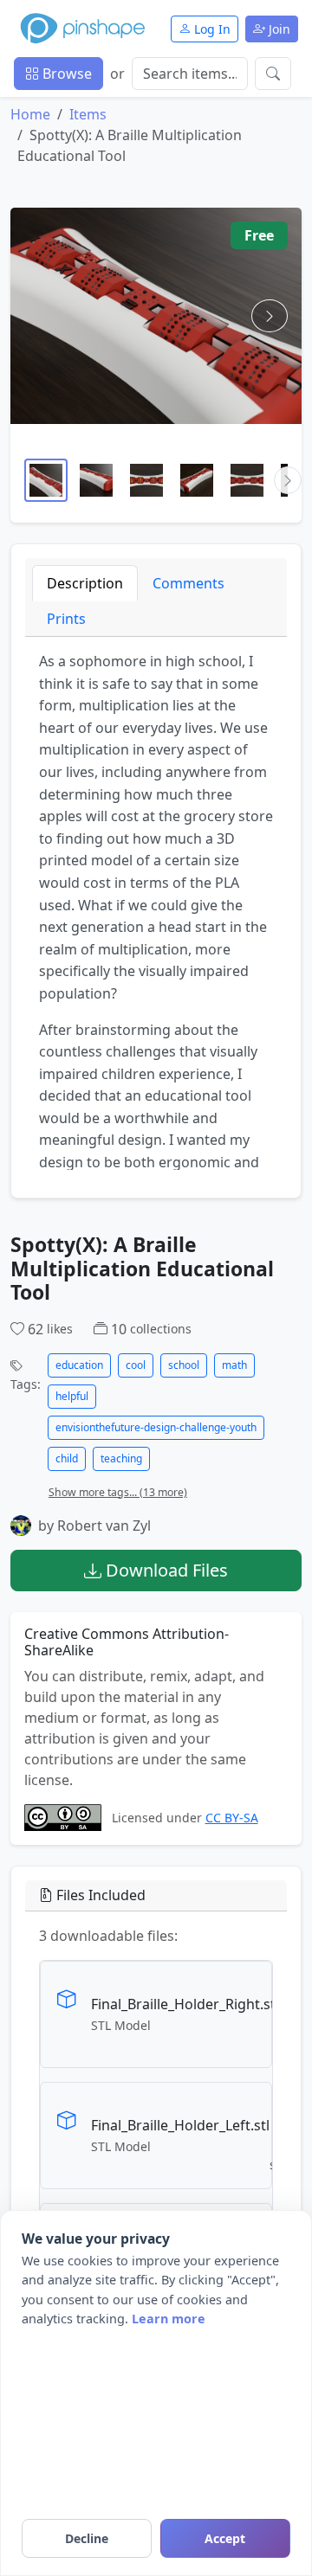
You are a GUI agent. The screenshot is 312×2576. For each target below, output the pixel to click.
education (79, 1365)
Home (30, 114)
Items (88, 114)
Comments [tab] (188, 583)
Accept (225, 2538)
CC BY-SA (232, 1818)
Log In (211, 29)
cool (136, 1365)
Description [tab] (85, 583)
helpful (72, 1396)
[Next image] (270, 316)
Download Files (165, 1570)
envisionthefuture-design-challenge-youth (156, 1427)
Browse (65, 74)
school (184, 1365)
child (67, 1458)
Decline (87, 2538)
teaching (121, 1458)
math (234, 1365)
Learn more (169, 2319)
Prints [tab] (66, 619)
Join (278, 29)
